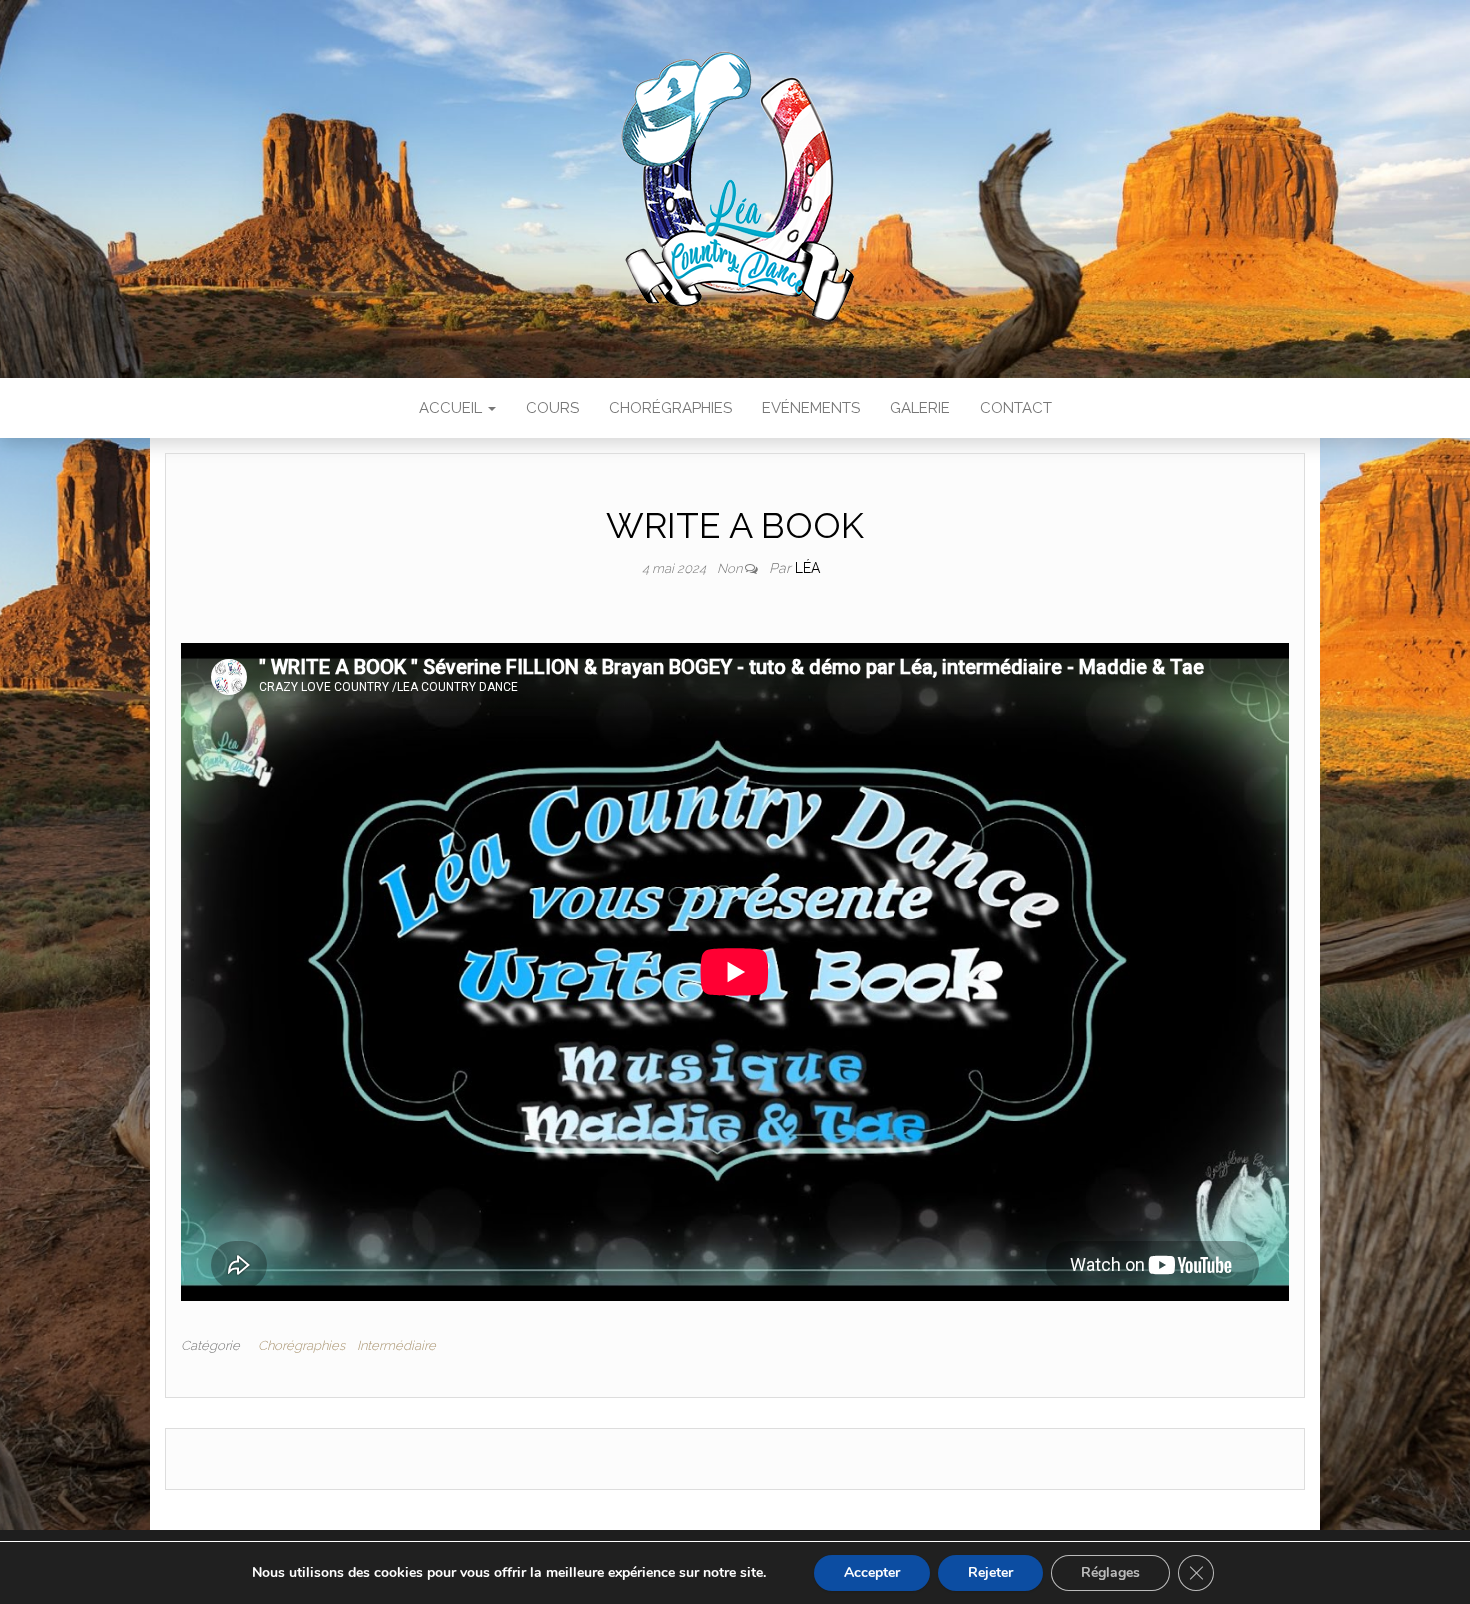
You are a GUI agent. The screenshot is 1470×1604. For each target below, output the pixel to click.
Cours (552, 408)
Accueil (452, 408)
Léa (807, 568)
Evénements (811, 408)
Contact (1016, 408)
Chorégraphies (670, 408)
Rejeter (990, 1572)
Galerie (920, 408)
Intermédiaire (396, 1345)
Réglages (1110, 1572)
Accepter (872, 1572)
